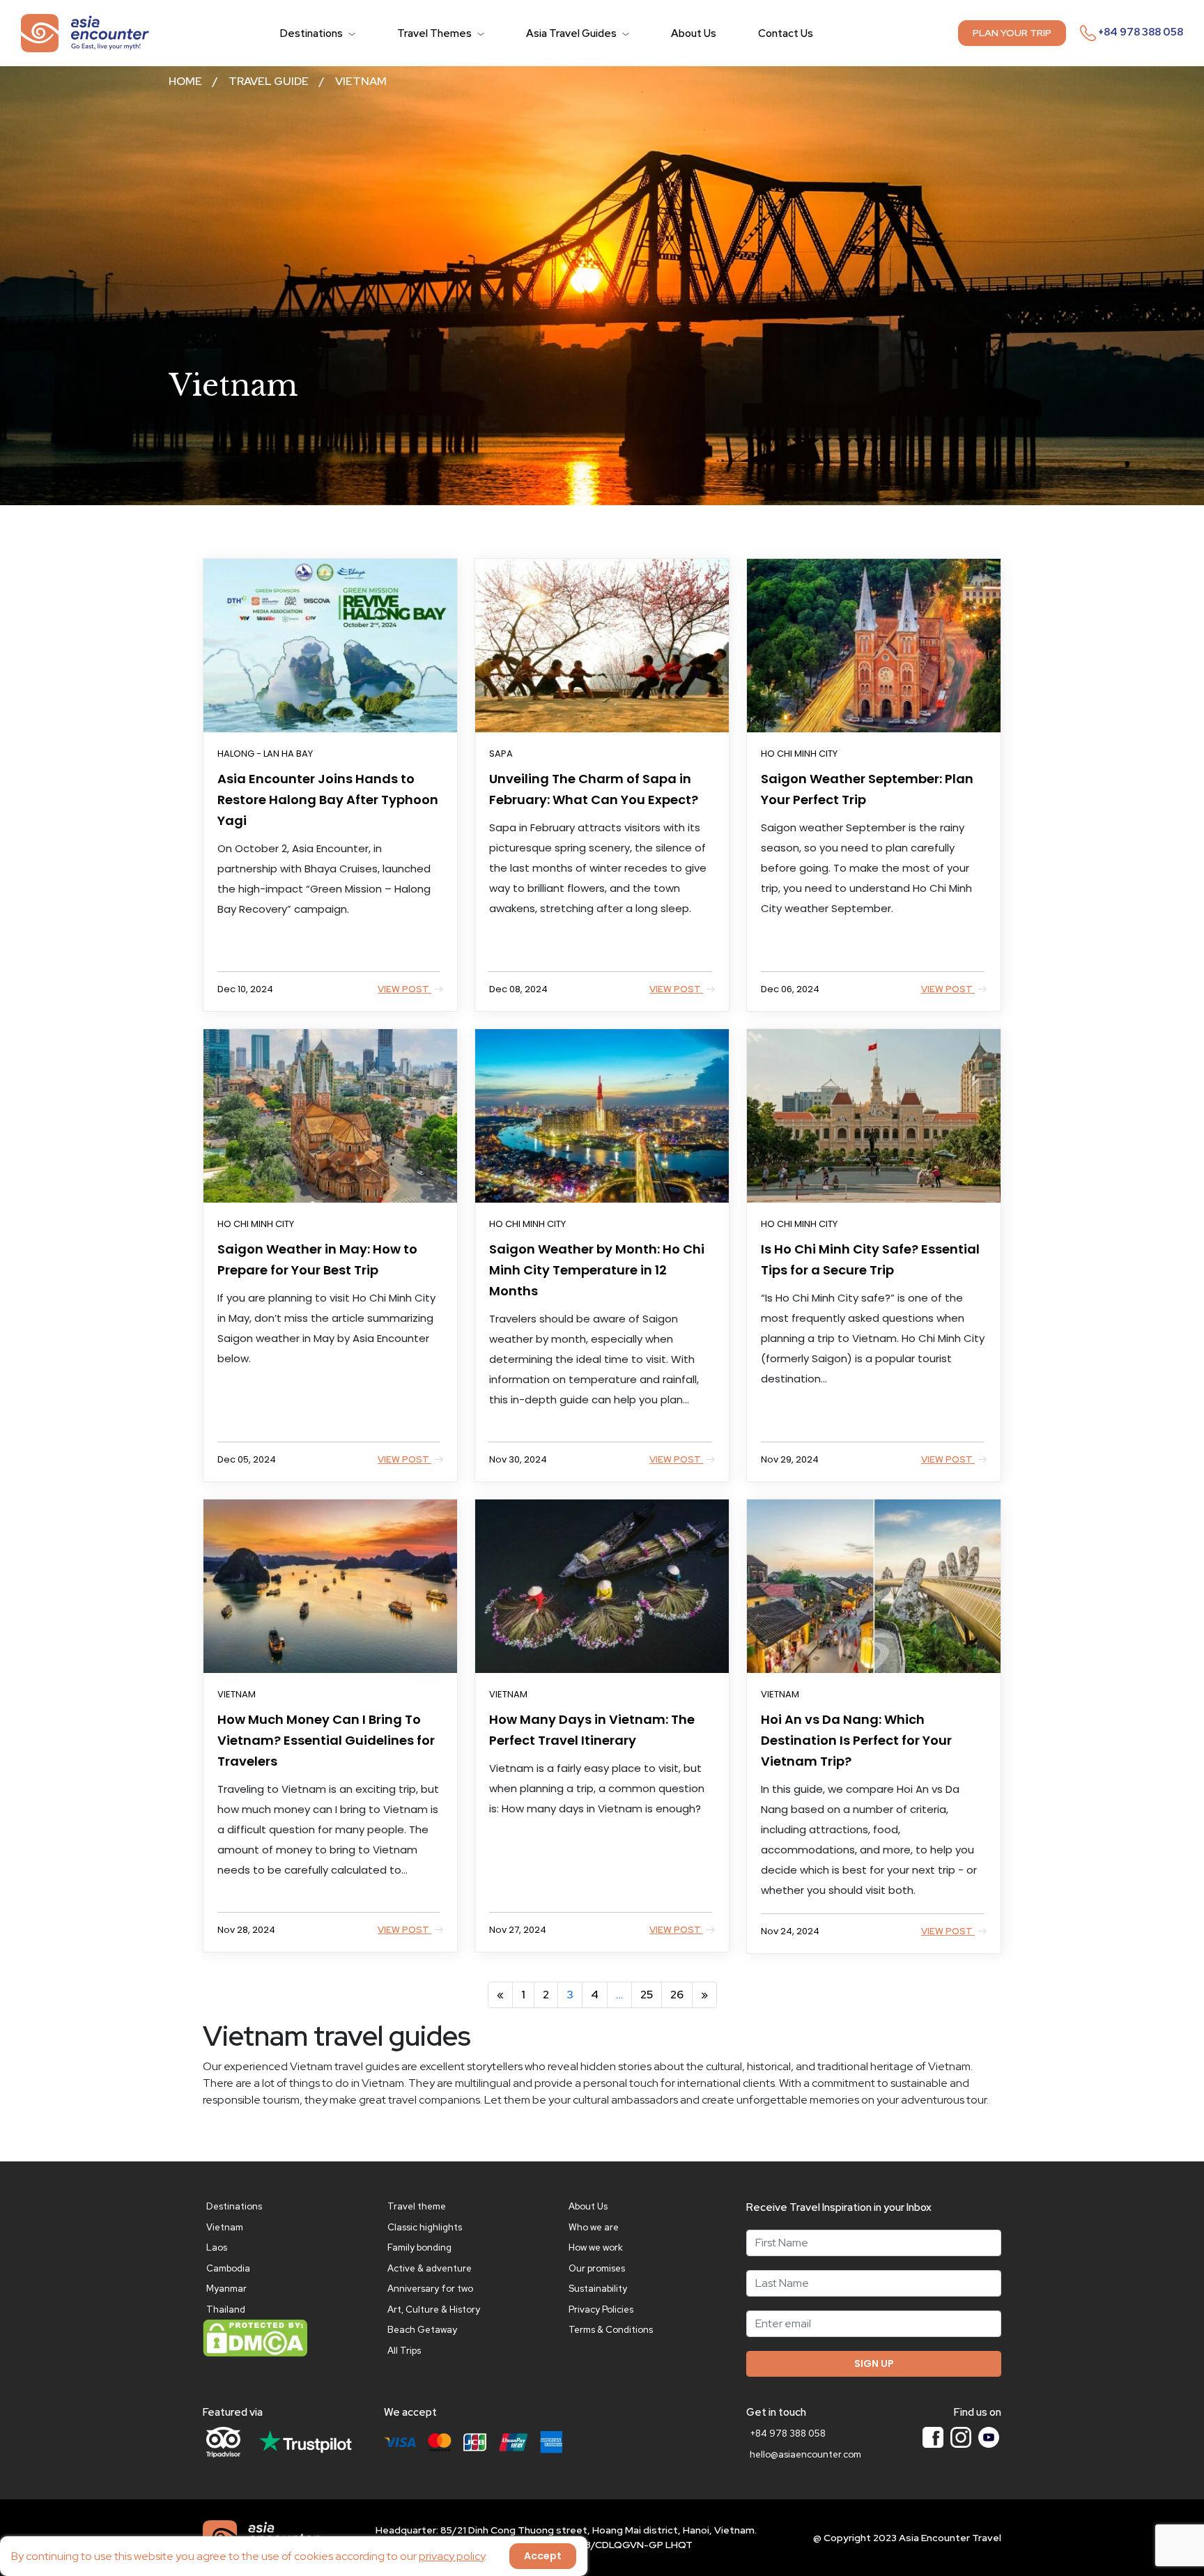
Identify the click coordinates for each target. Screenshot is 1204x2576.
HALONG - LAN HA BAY (265, 754)
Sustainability (598, 2289)
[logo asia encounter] (85, 32)
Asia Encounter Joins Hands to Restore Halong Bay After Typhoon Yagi (328, 800)
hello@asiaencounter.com (805, 2454)
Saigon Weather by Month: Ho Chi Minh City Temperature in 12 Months (597, 1270)
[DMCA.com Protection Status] (255, 2337)
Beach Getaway (422, 2330)
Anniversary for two (430, 2289)
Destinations (234, 2206)
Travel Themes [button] (435, 33)
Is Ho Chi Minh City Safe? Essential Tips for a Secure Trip (870, 1259)
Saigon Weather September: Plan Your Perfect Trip (867, 789)
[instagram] (961, 2437)
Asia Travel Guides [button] (572, 33)
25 (647, 1995)
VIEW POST (404, 989)
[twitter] (989, 2437)
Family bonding (419, 2247)
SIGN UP (874, 2363)
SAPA (501, 754)
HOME (185, 81)
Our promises (597, 2268)
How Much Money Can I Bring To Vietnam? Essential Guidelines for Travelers (326, 1740)
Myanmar (226, 2289)
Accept (543, 2556)
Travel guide (269, 81)
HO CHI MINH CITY (799, 754)
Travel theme (417, 2206)
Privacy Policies (601, 2309)
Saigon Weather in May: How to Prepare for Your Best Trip (317, 1259)
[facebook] (933, 2437)
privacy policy (452, 2556)
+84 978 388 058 (1140, 32)
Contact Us (786, 33)
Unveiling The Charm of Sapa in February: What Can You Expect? (594, 789)
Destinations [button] (312, 33)
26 (677, 1995)
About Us (694, 33)
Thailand (226, 2309)
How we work (596, 2247)
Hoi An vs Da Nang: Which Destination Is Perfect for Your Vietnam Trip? (856, 1740)
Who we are (594, 2227)
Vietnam (361, 81)
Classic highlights (425, 2227)
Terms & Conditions (611, 2330)
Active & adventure (430, 2268)
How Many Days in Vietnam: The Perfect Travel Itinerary (592, 1730)
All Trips (404, 2351)
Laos (217, 2247)
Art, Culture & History (434, 2309)
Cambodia (228, 2268)
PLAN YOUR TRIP (1012, 33)
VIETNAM (237, 1694)
